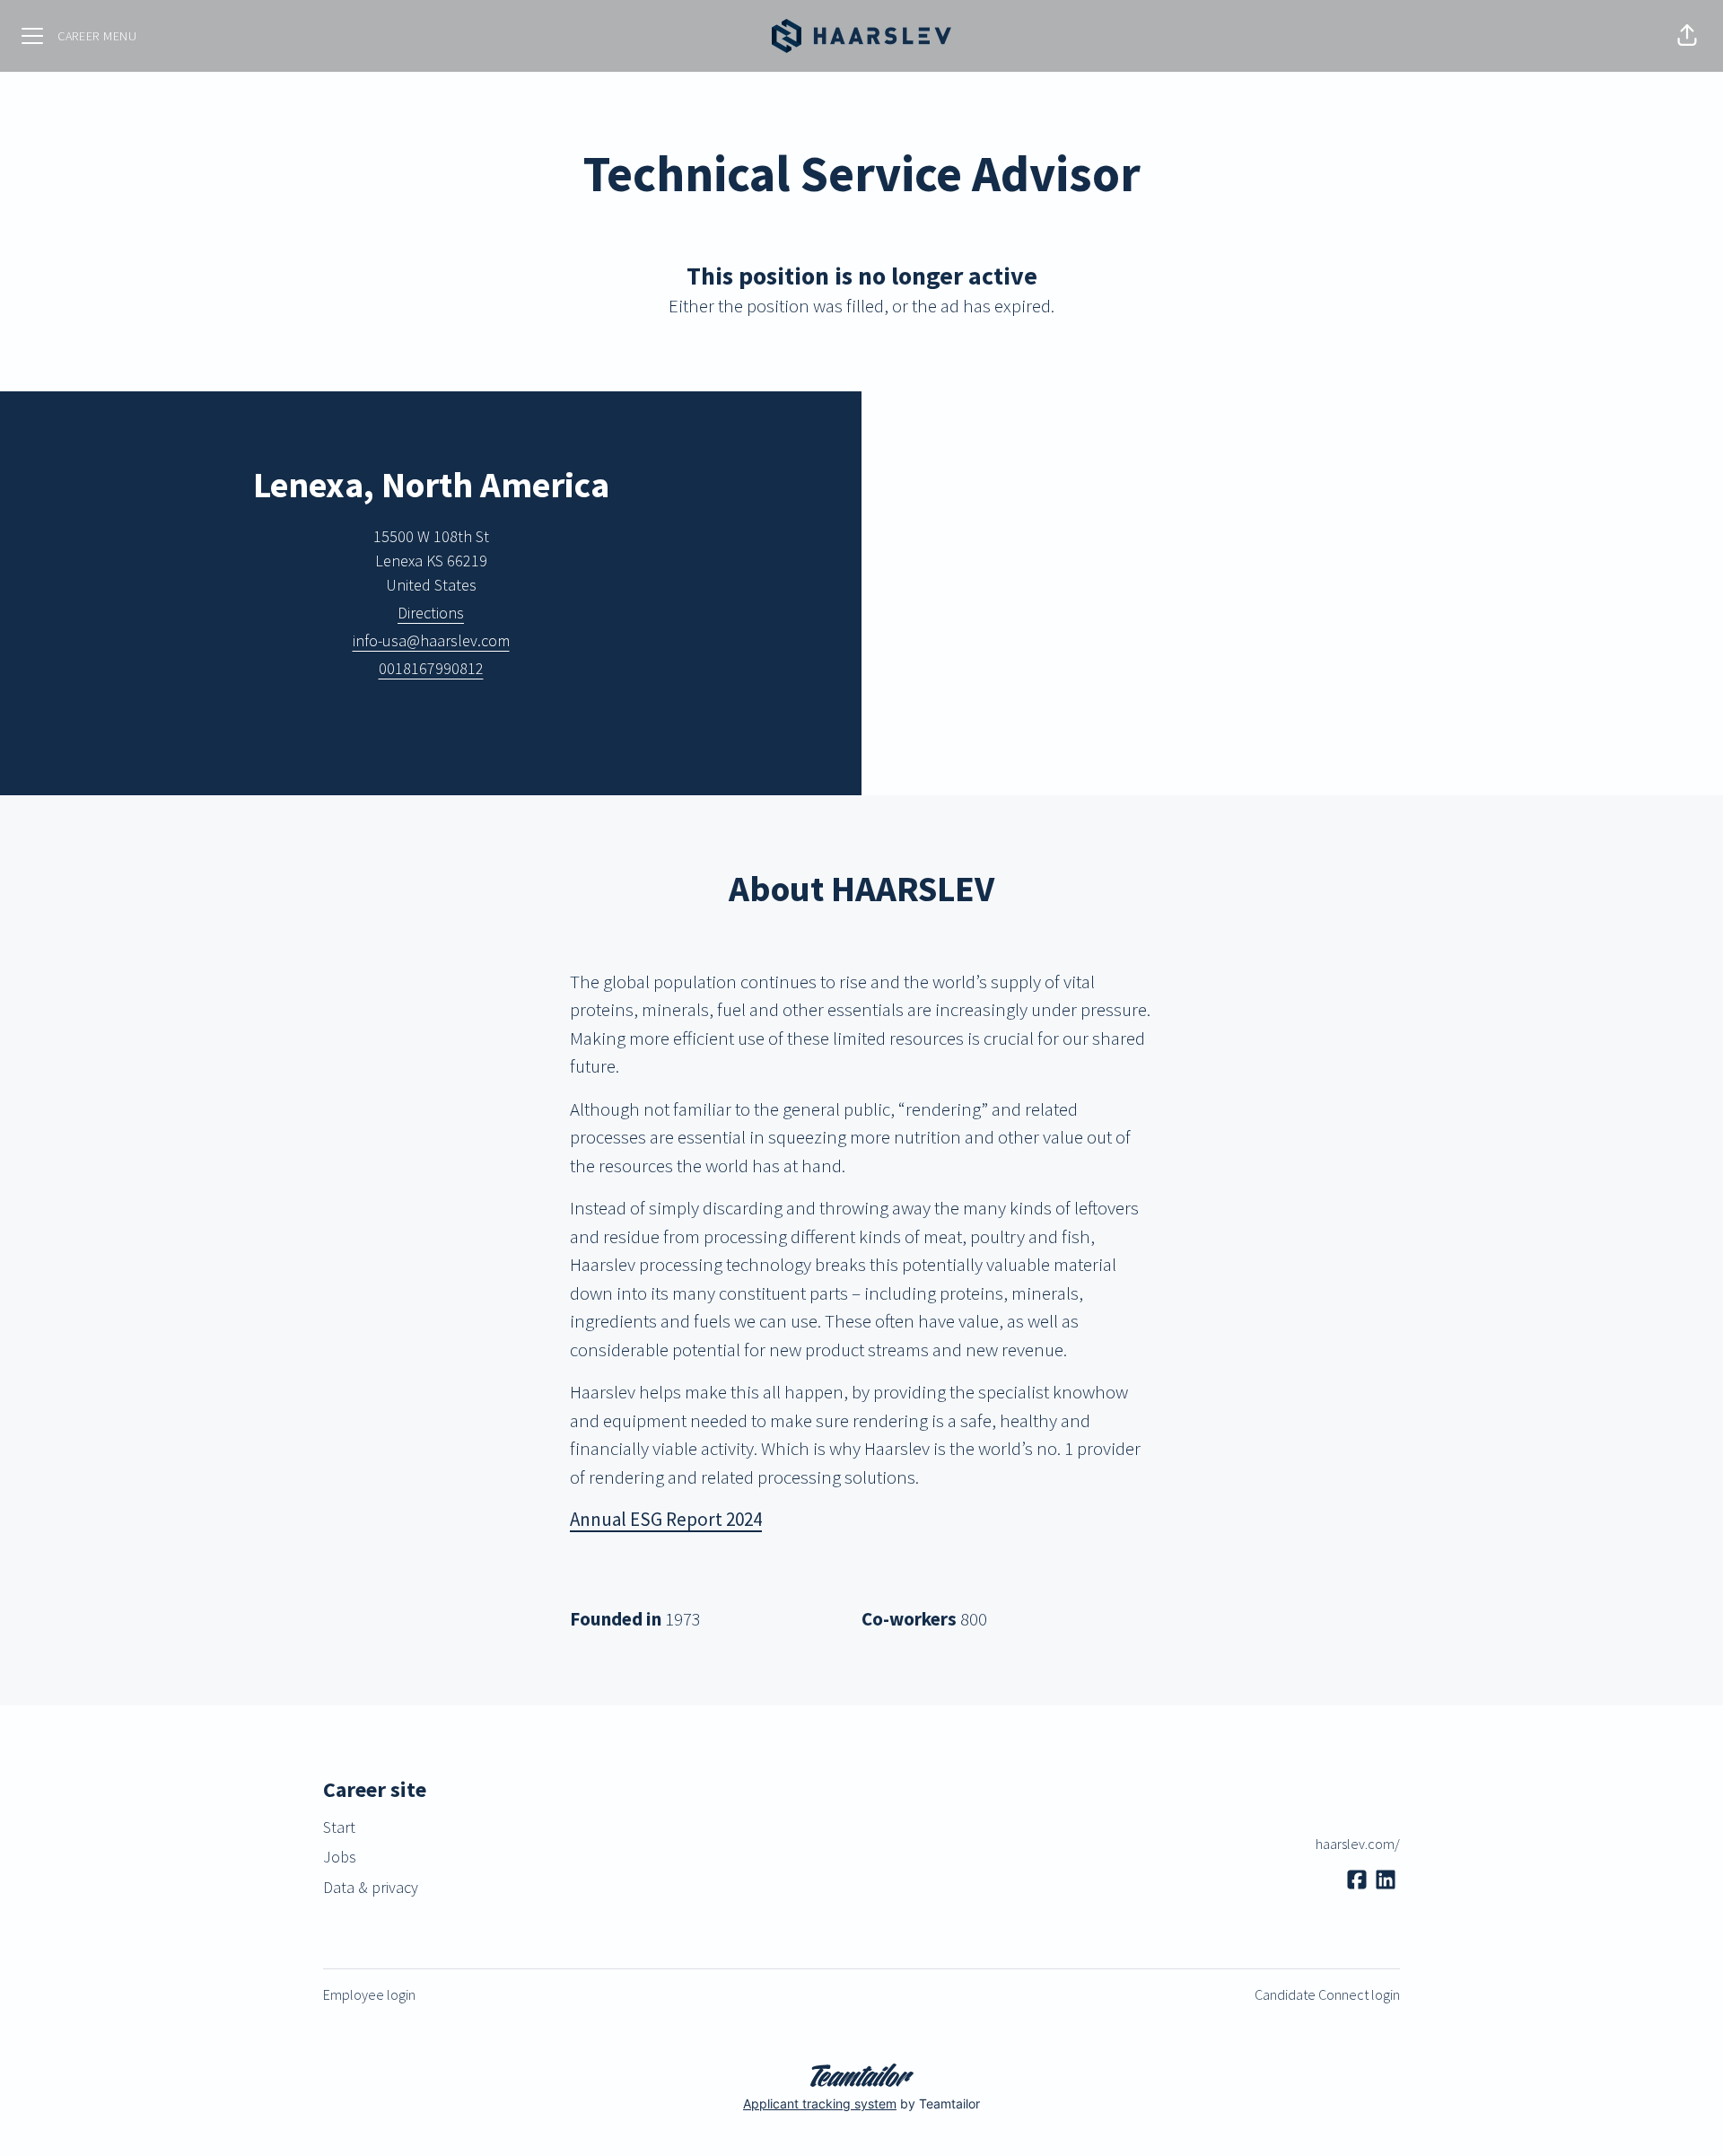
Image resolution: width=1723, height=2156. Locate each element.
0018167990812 (431, 668)
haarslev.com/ (1358, 1844)
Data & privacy (371, 1887)
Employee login (369, 1994)
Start (339, 1827)
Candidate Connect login (1327, 1994)
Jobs (340, 1857)
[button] (1687, 36)
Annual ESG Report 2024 (666, 1519)
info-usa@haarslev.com (431, 640)
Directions (431, 613)
